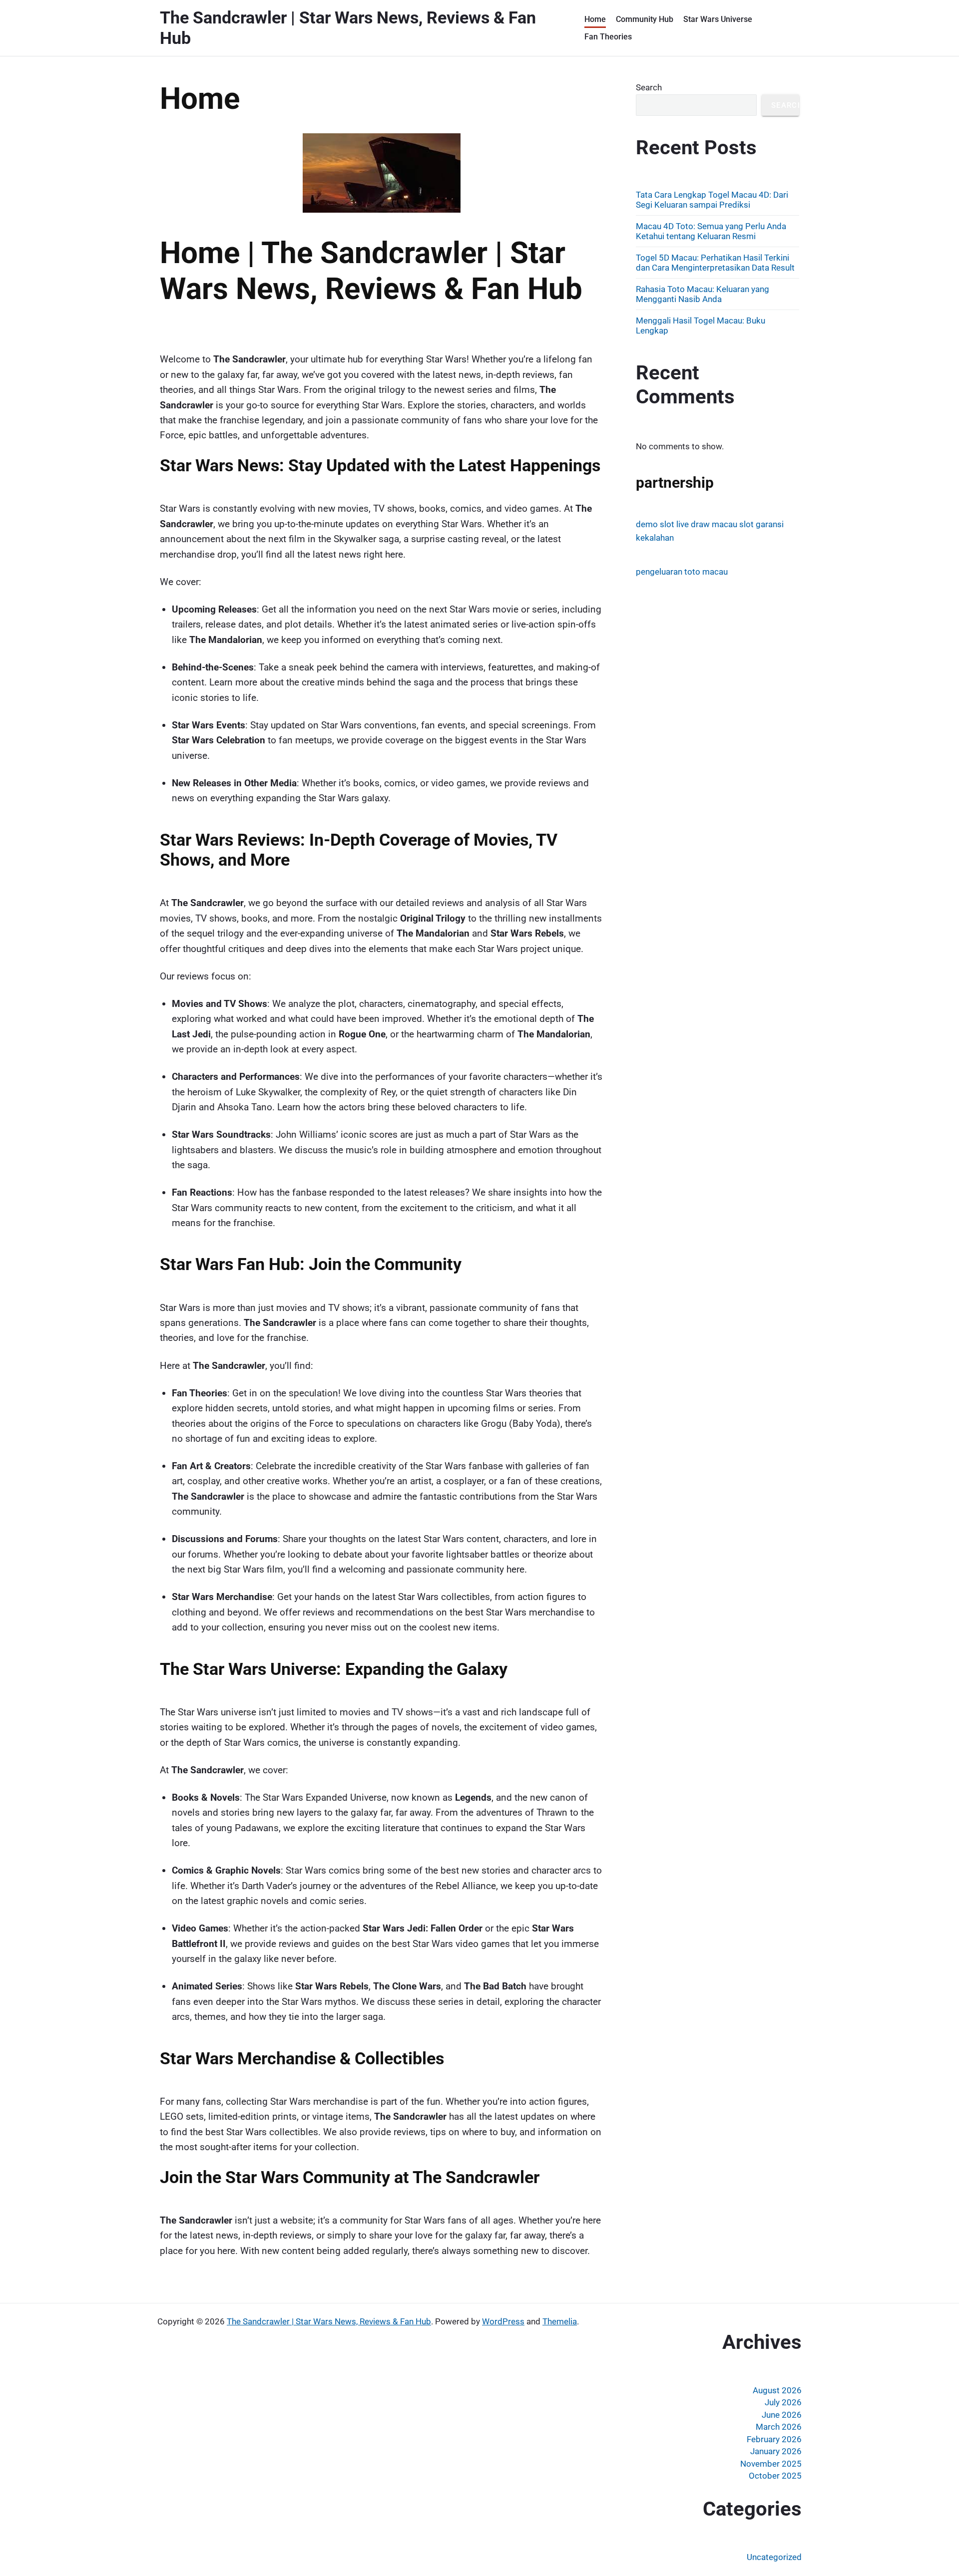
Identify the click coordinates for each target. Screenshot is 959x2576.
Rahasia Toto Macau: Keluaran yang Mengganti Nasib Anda (703, 294)
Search (649, 87)
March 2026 (779, 2427)
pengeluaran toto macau (682, 572)
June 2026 (782, 2415)
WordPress (503, 2321)
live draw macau (707, 524)
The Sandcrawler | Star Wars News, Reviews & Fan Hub (329, 2321)
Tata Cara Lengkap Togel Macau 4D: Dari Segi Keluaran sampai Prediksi (712, 200)
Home (595, 19)
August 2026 (777, 2390)
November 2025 (771, 2464)
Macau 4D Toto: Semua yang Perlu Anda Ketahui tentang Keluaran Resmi (711, 231)
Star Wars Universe (718, 19)
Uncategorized (774, 2557)
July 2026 (783, 2402)
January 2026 (776, 2451)
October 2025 (775, 2476)
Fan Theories (608, 37)
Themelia (560, 2321)
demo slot (655, 524)
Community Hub (645, 19)
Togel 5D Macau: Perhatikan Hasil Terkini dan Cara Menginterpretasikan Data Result (715, 263)
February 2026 (774, 2439)
